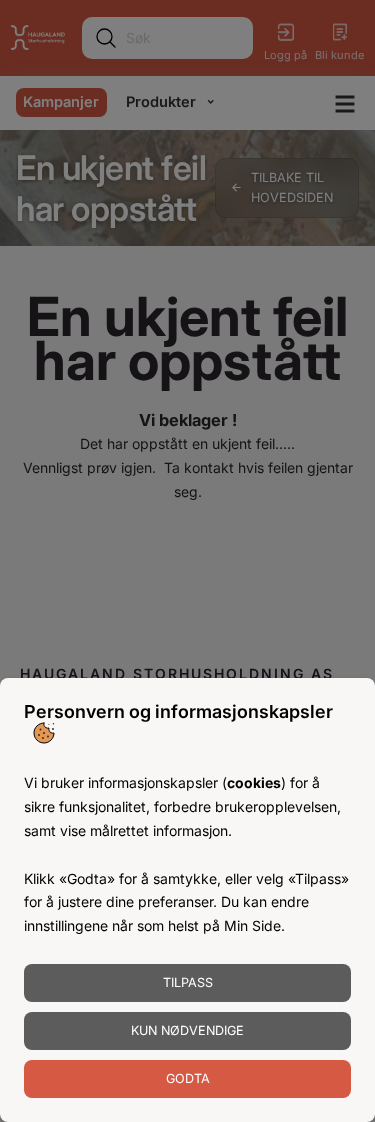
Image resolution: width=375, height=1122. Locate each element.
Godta (188, 1078)
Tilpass (188, 982)
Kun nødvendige (187, 1030)
